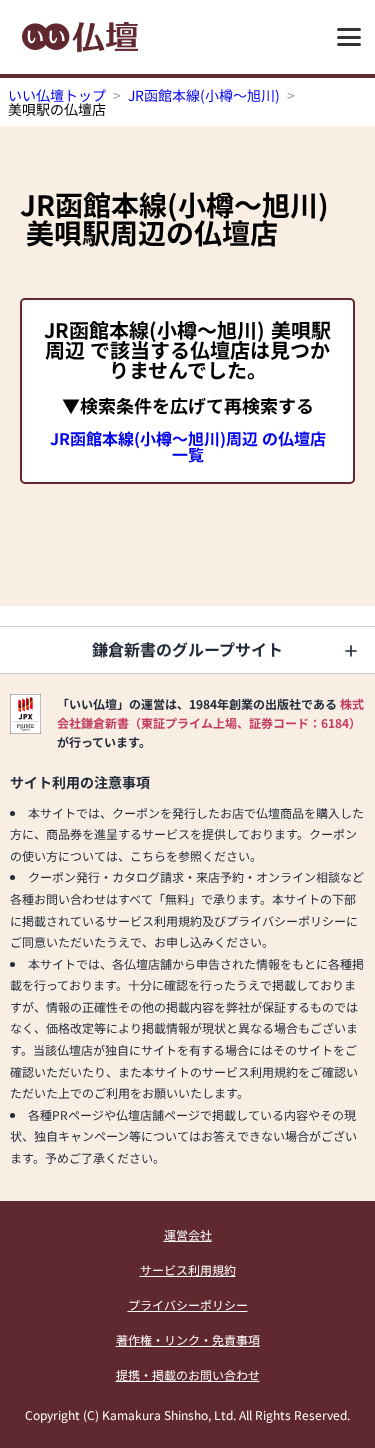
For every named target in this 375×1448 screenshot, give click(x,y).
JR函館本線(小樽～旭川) (204, 95)
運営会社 (188, 1234)
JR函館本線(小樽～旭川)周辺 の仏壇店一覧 (188, 446)
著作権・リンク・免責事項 (188, 1339)
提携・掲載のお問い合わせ (188, 1374)
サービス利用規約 (188, 1269)
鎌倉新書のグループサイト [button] (187, 649)
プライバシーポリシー (188, 1304)
